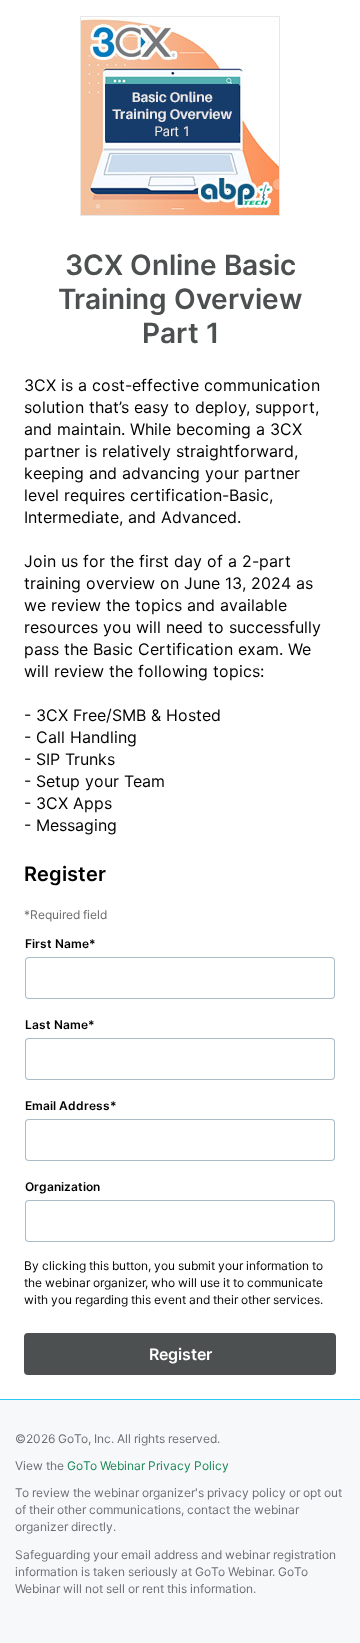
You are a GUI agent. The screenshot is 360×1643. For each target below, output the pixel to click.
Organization (62, 1186)
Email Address (67, 1105)
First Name (57, 943)
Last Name (56, 1024)
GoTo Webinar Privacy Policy (148, 1465)
